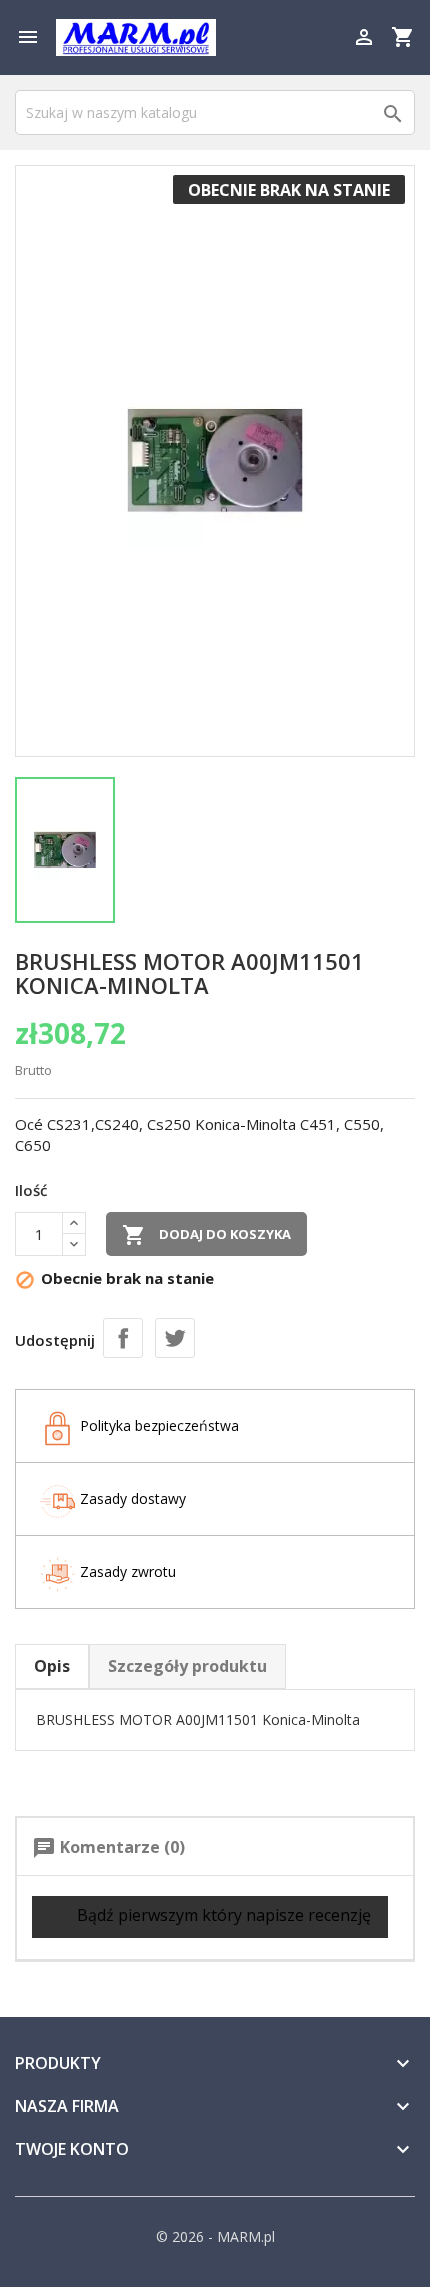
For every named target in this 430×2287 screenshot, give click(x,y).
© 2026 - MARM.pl (215, 2236)
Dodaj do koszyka (206, 1235)
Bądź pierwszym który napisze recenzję (222, 1916)
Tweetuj (175, 1338)
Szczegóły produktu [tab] (187, 1666)
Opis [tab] (52, 1666)
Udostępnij (123, 1338)
